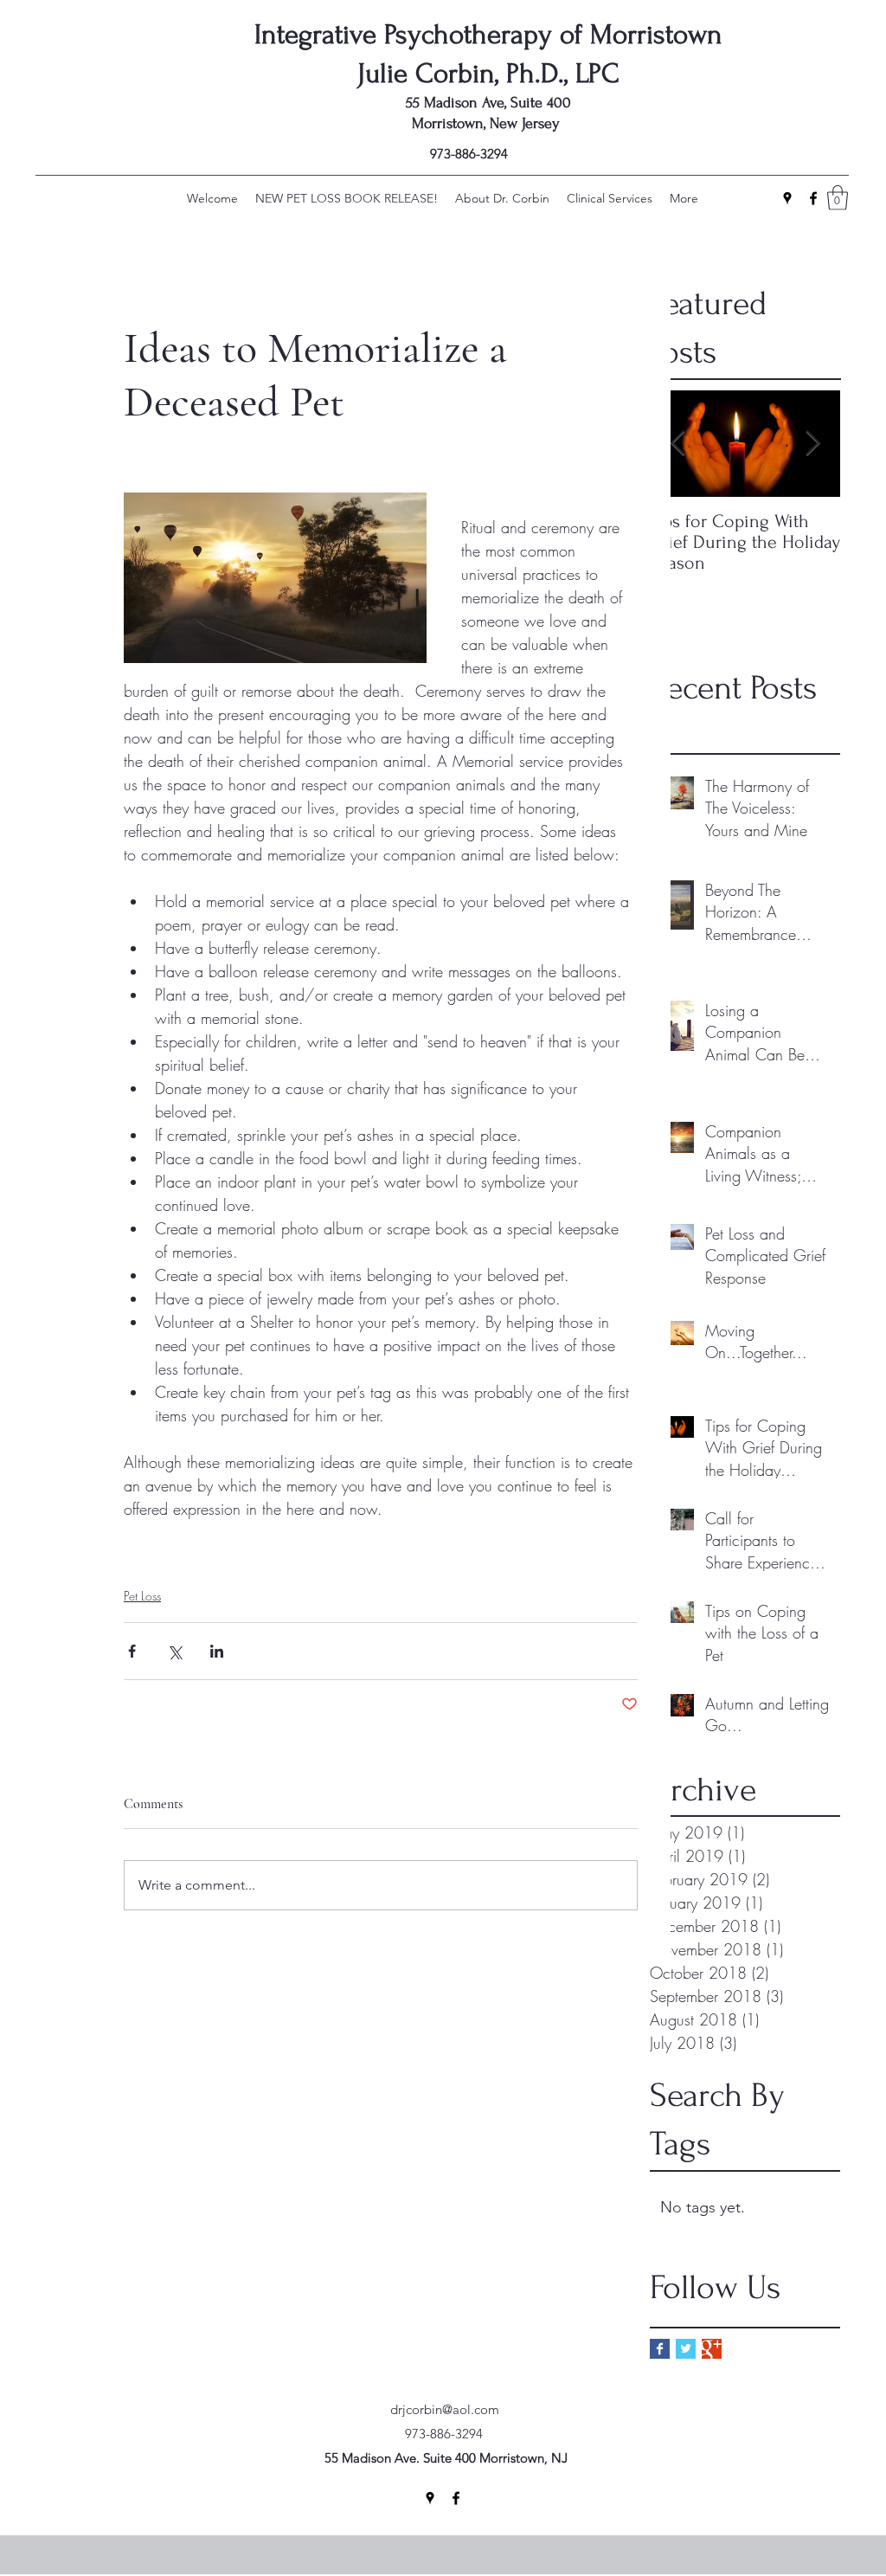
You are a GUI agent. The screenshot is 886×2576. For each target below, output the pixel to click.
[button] (838, 198)
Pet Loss (142, 1596)
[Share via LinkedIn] (217, 1651)
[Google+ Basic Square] (712, 2349)
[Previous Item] (677, 444)
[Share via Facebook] (132, 1651)
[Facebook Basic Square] (660, 2349)
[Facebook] (813, 198)
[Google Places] (787, 198)
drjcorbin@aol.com (445, 2409)
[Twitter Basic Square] (686, 2349)
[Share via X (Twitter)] (174, 1651)
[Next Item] (812, 444)
